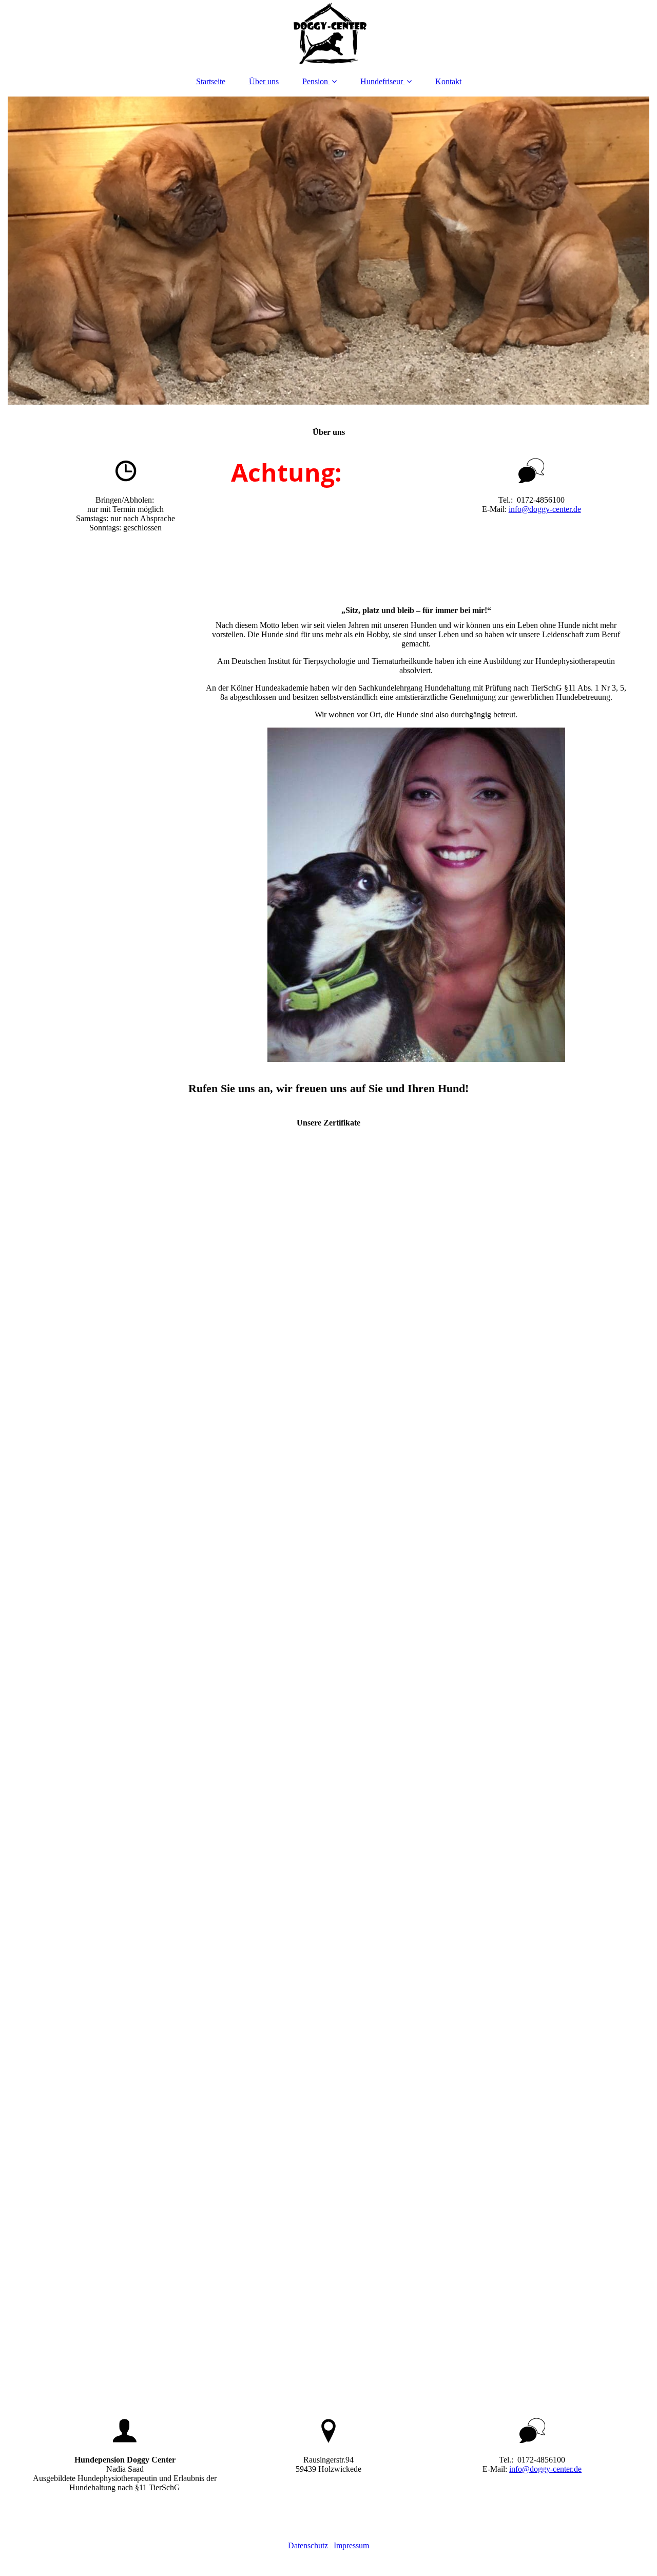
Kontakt (448, 81)
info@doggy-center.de (545, 509)
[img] (328, 33)
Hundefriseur (382, 81)
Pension (315, 81)
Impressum (351, 2545)
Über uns (264, 81)
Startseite (211, 81)
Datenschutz (308, 2545)
